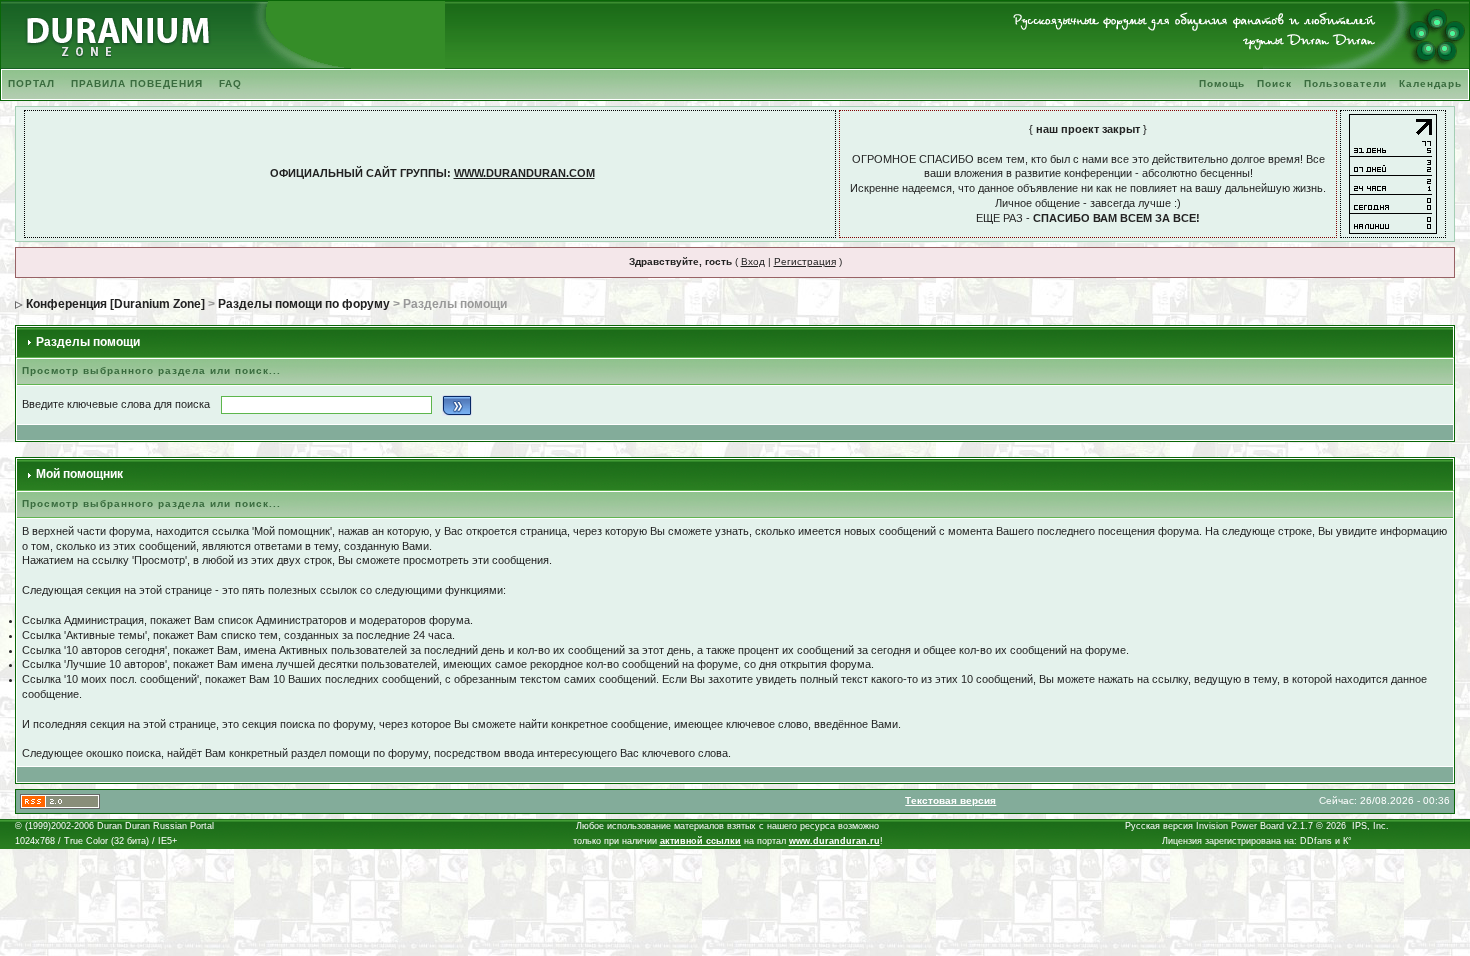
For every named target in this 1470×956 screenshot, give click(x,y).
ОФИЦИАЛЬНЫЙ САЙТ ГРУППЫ (358, 173)
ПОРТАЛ (31, 83)
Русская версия (1159, 826)
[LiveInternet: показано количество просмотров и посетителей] (1393, 173)
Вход (753, 261)
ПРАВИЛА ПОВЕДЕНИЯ (137, 83)
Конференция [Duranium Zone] (115, 304)
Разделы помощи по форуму (304, 304)
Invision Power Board (1240, 826)
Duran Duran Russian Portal (155, 826)
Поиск (1274, 83)
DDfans (1316, 841)
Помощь (1222, 83)
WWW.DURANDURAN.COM (524, 173)
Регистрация (805, 261)
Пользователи (1345, 83)
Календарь (1430, 83)
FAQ (230, 83)
